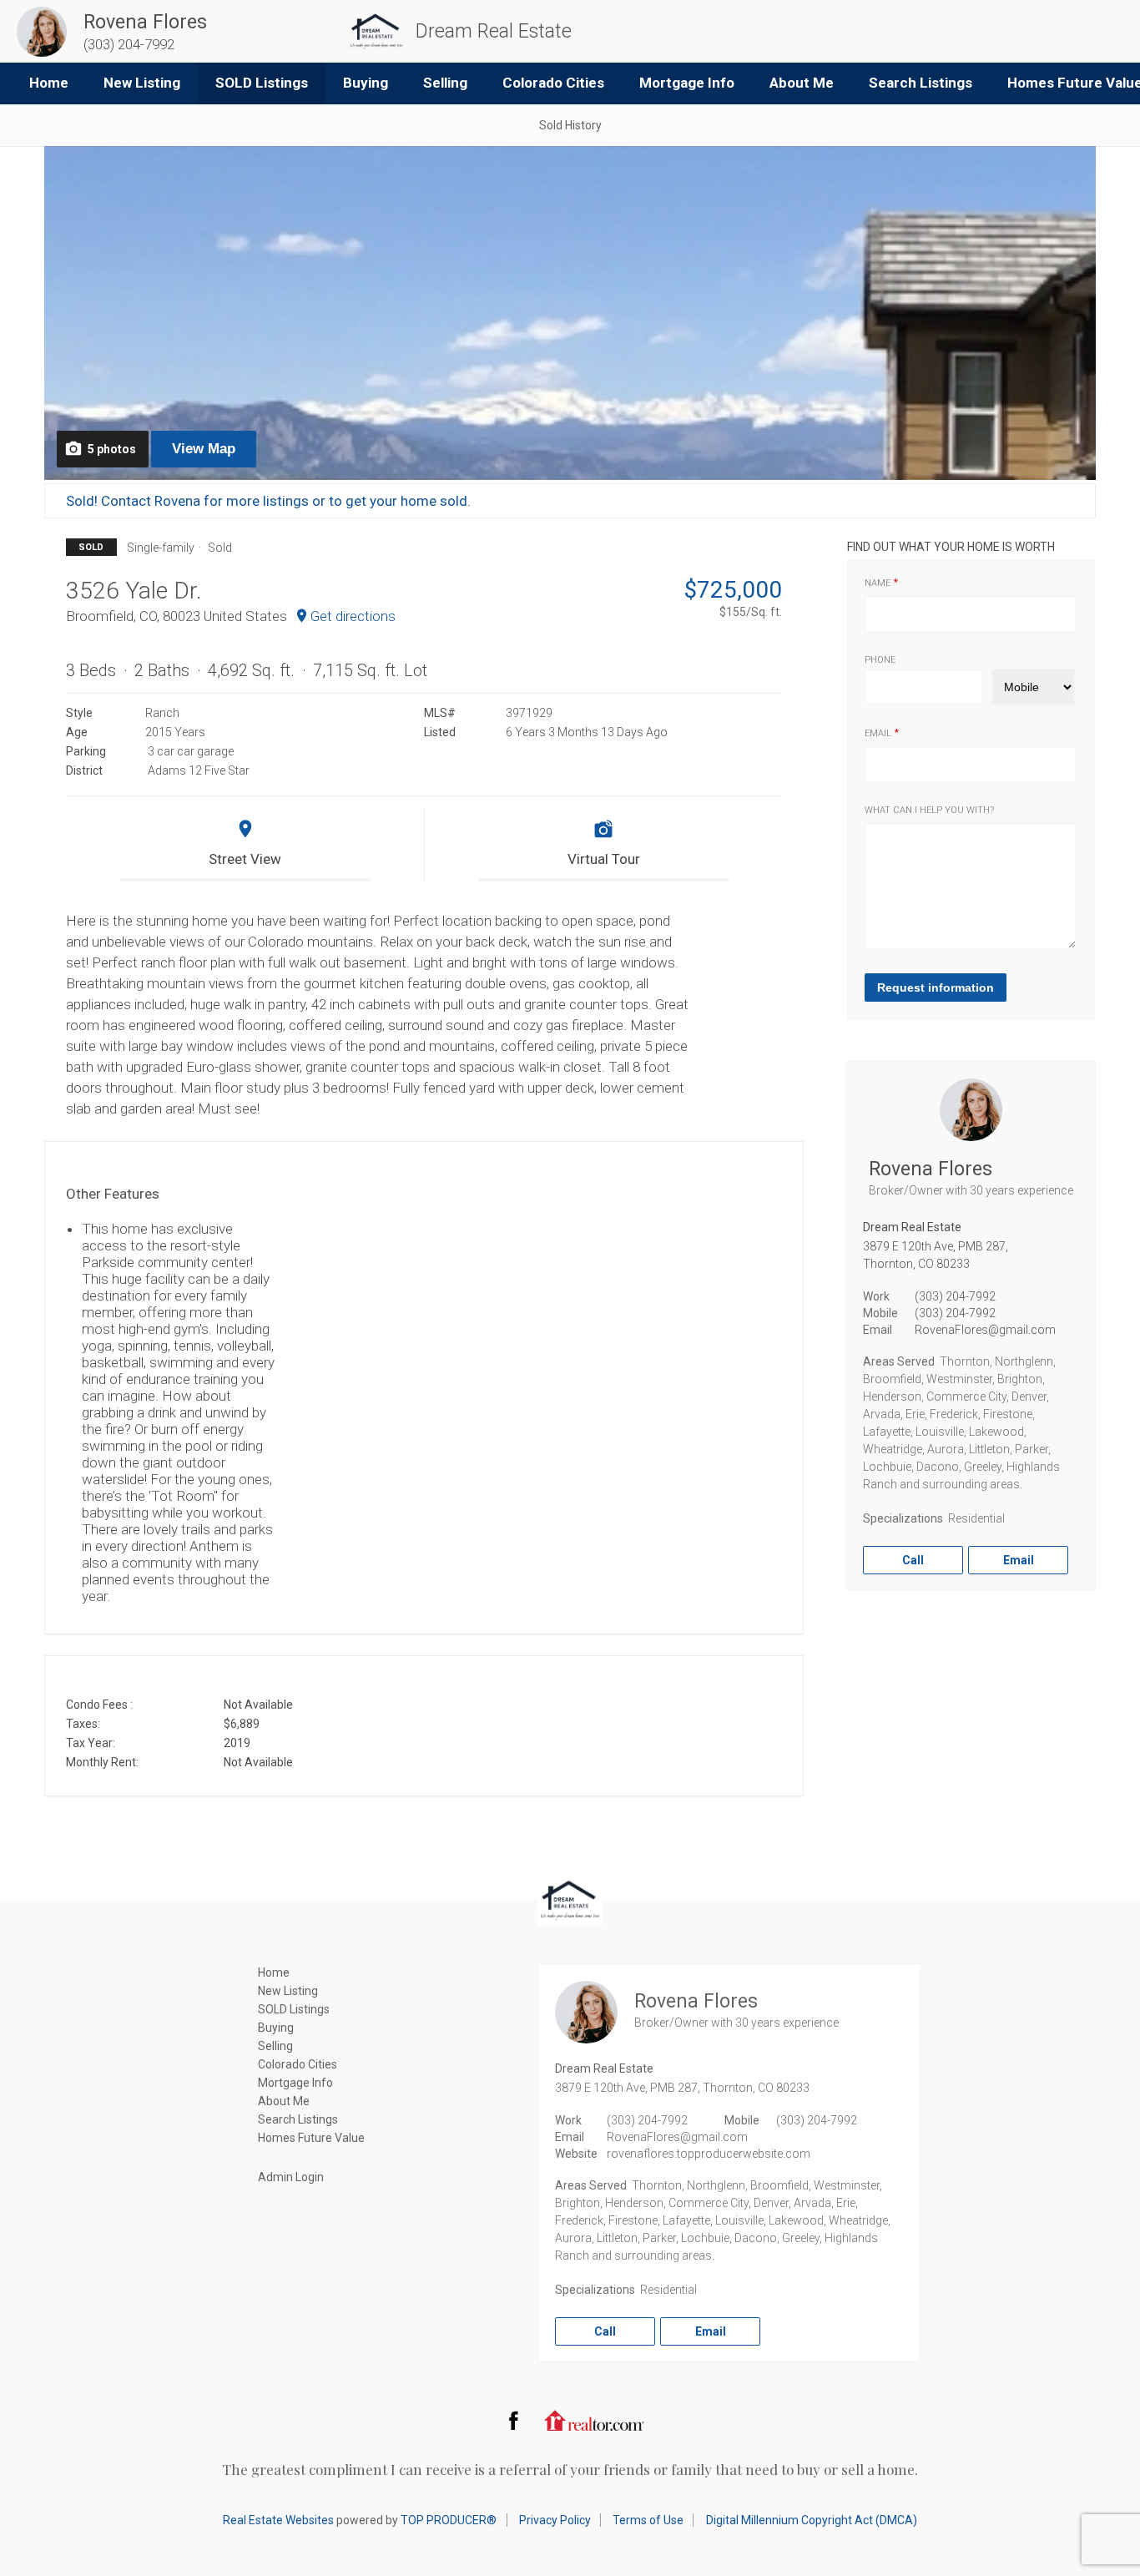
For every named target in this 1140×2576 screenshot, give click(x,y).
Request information (936, 987)
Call (913, 1560)
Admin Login (291, 2177)
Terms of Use (648, 2520)
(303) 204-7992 (955, 1296)
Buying (366, 83)
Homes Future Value (311, 2138)
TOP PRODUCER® (449, 2520)
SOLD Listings (262, 83)
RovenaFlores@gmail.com (985, 1330)
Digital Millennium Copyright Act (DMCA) (812, 2520)
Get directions (353, 616)
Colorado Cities (553, 83)
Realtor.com (594, 2420)
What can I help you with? (929, 810)
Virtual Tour (604, 859)
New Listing (142, 83)
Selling (445, 83)
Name (878, 583)
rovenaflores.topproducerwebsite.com (709, 2154)
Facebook (513, 2420)
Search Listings (921, 83)
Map (204, 449)
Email (878, 733)
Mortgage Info (687, 83)
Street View (245, 859)
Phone (880, 660)
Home (49, 83)
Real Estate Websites (278, 2520)
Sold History (570, 125)
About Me (802, 83)
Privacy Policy (555, 2520)
